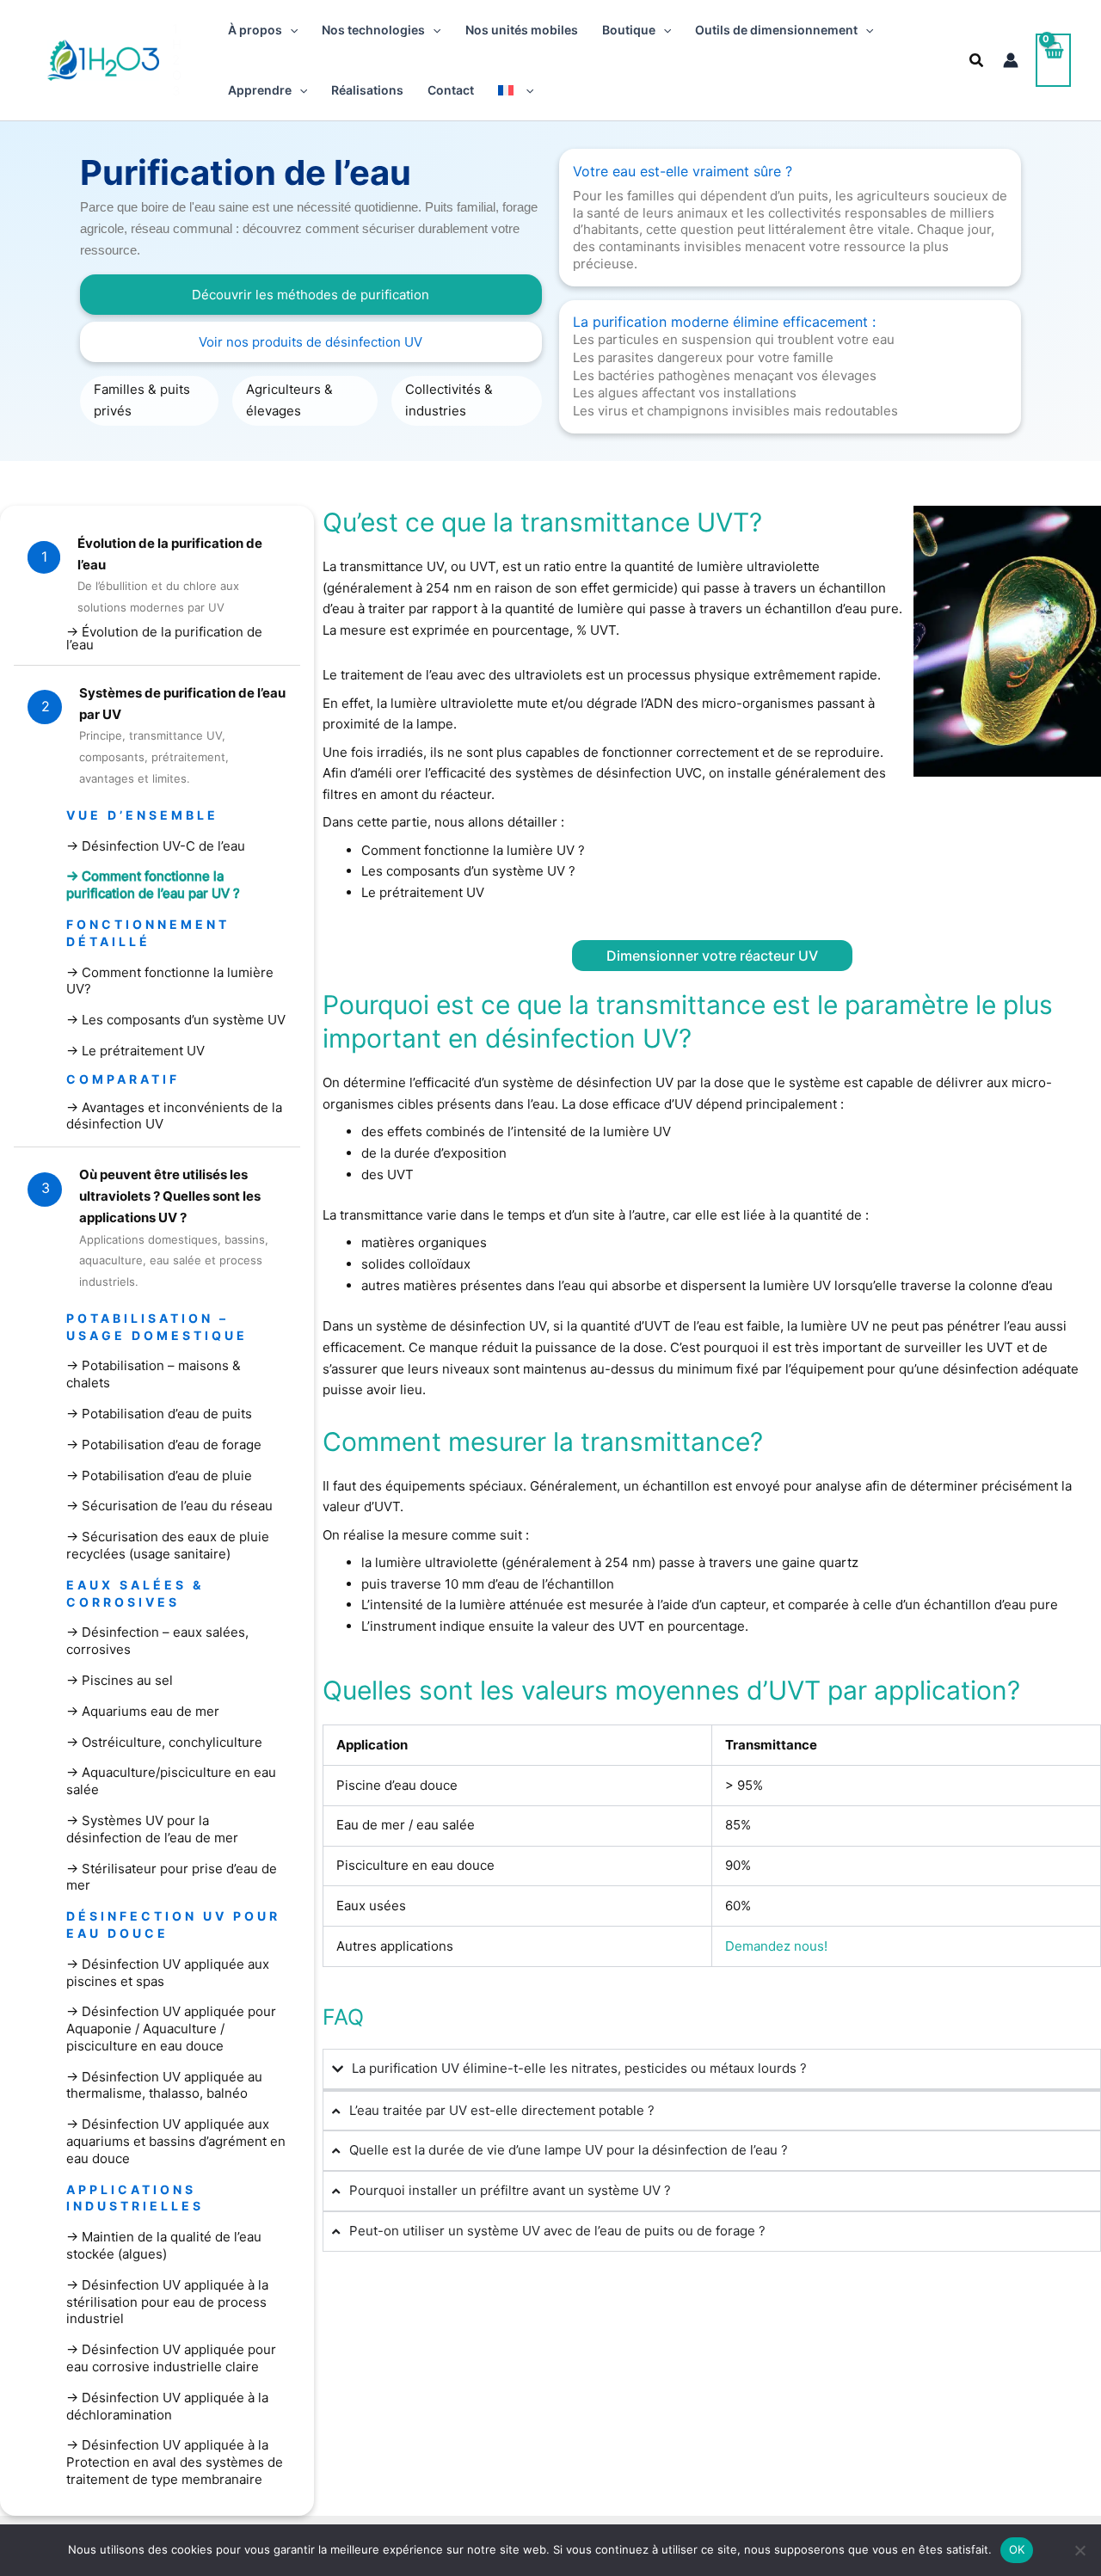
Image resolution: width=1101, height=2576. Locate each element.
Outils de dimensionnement (776, 30)
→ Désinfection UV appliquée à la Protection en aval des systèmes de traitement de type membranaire (175, 2462)
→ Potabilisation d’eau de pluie (159, 1476)
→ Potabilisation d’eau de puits (159, 1414)
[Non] (1079, 2550)
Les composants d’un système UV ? (468, 871)
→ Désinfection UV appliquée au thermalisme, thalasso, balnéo (164, 2085)
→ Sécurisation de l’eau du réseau (169, 1506)
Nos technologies (373, 30)
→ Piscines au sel (120, 1680)
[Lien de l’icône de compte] (1011, 60)
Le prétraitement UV (423, 892)
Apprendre (260, 90)
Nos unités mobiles (522, 30)
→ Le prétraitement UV (135, 1051)
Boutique (629, 30)
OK (1017, 2549)
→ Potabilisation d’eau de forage (164, 1445)
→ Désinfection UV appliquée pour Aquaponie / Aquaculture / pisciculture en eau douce (171, 2029)
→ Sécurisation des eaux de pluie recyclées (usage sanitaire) (168, 1545)
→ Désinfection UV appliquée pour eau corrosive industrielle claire (171, 2358)
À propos (255, 30)
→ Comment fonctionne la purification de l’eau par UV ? (153, 885)
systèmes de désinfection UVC (609, 773)
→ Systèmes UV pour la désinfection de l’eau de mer (152, 1829)
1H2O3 (177, 60)
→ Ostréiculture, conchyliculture (164, 1742)
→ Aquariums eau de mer (143, 1711)
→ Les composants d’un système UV (176, 1020)
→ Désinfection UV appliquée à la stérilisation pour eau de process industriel (167, 2302)
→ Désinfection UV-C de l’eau (156, 846)
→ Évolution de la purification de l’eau (164, 638)
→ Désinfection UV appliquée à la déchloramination (167, 2406)
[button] (290, 30)
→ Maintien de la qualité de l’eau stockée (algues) (164, 2245)
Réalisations (367, 90)
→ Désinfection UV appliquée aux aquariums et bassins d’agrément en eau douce (176, 2141)
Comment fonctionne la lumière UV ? (473, 850)
